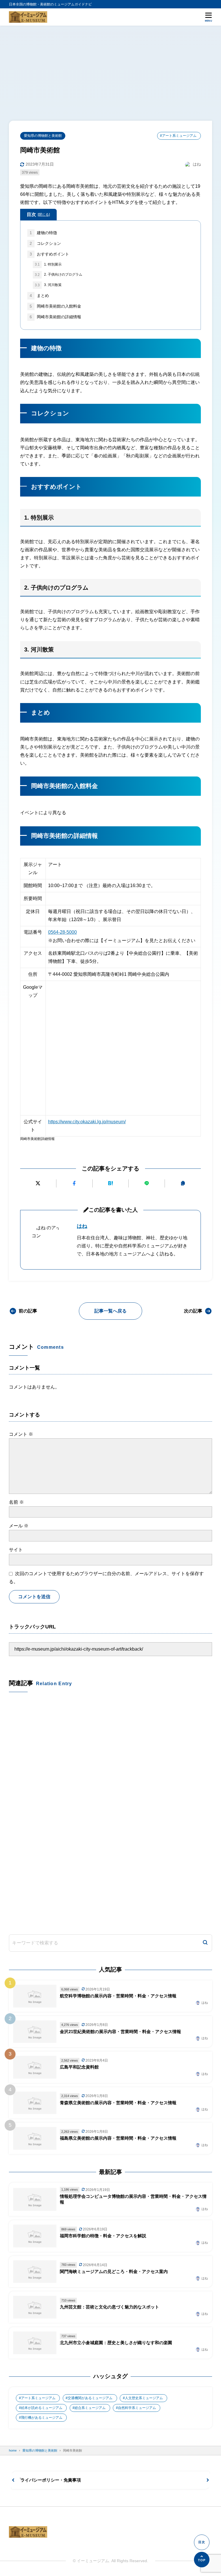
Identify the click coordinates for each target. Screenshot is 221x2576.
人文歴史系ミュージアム (144, 2398)
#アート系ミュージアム (178, 136)
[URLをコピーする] (183, 1183)
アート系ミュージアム (38, 2398)
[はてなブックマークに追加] (111, 1183)
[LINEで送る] (147, 1183)
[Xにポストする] (38, 1183)
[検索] (205, 1943)
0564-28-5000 (62, 932)
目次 (38, 214)
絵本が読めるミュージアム (42, 2408)
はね (82, 1226)
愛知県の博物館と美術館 (43, 136)
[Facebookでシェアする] (74, 1183)
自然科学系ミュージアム (137, 2408)
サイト (16, 1550)
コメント (21, 1434)
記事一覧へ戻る (110, 1311)
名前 (16, 1502)
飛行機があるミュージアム (42, 2418)
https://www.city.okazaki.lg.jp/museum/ (87, 1122)
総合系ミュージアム (90, 2408)
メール (19, 1526)
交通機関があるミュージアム (90, 2398)
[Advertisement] (110, 69)
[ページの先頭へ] (202, 2560)
